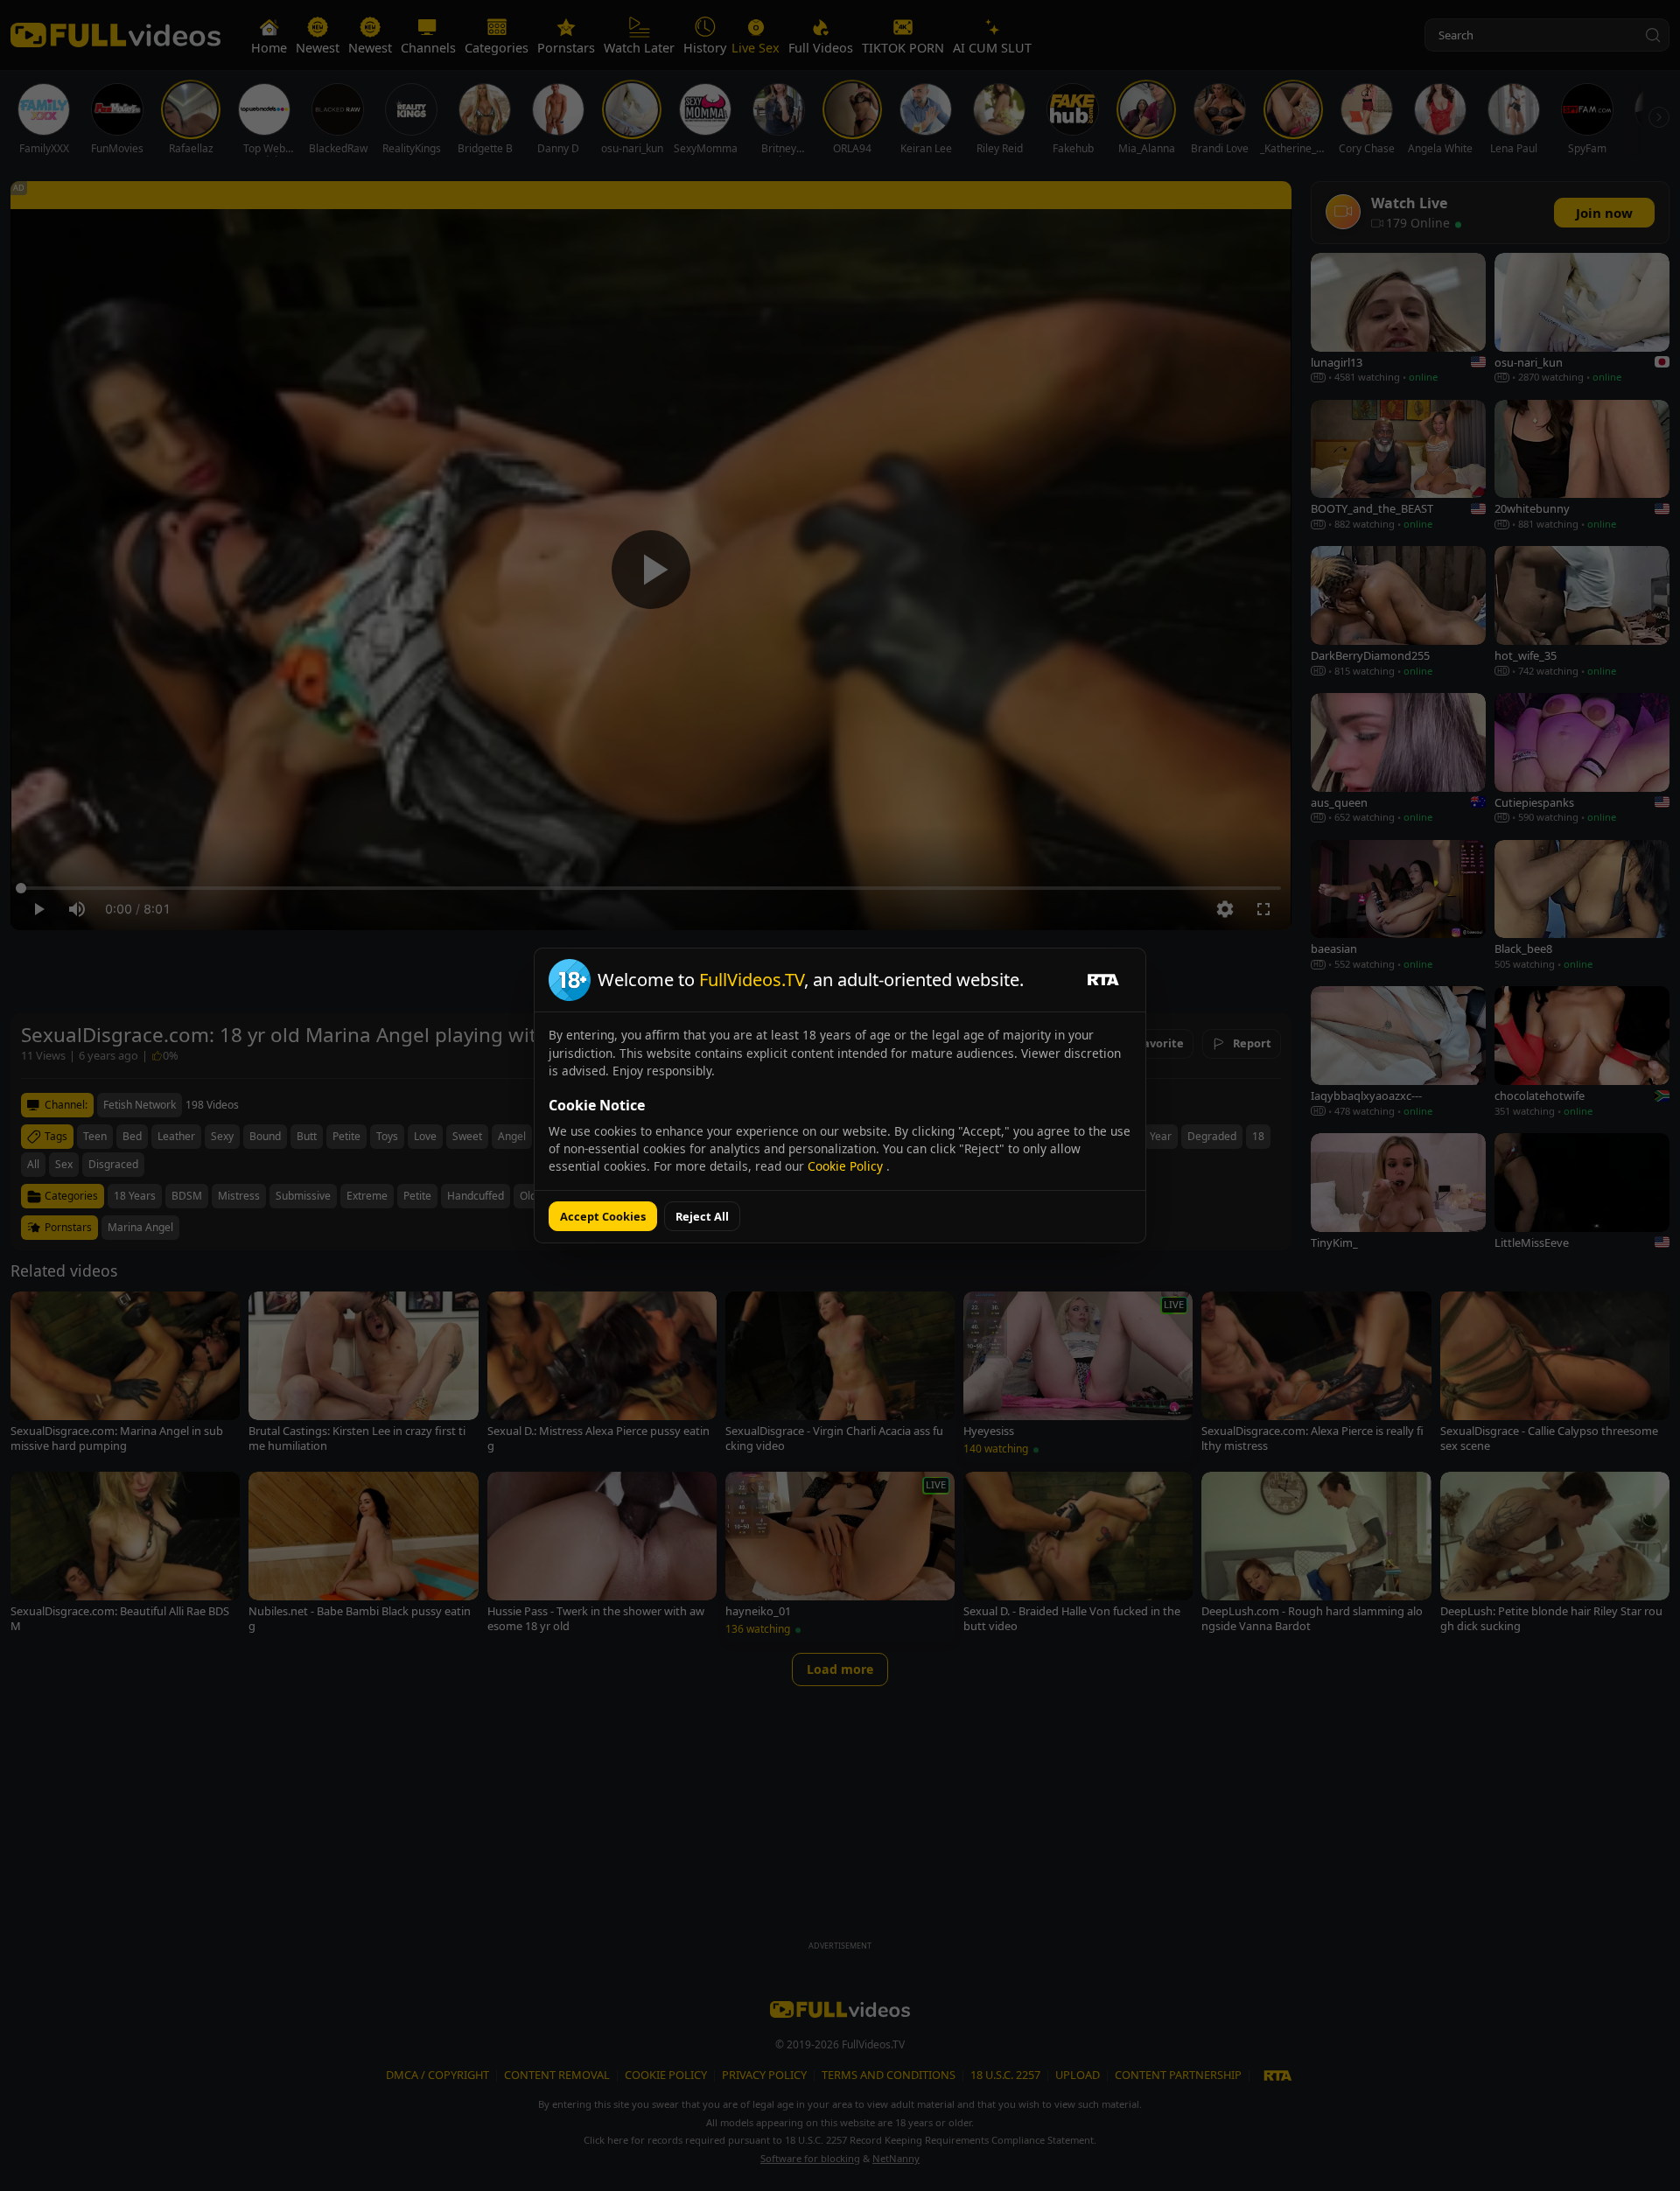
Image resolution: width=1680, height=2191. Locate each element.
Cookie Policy (847, 1166)
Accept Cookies (603, 1216)
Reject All (702, 1216)
